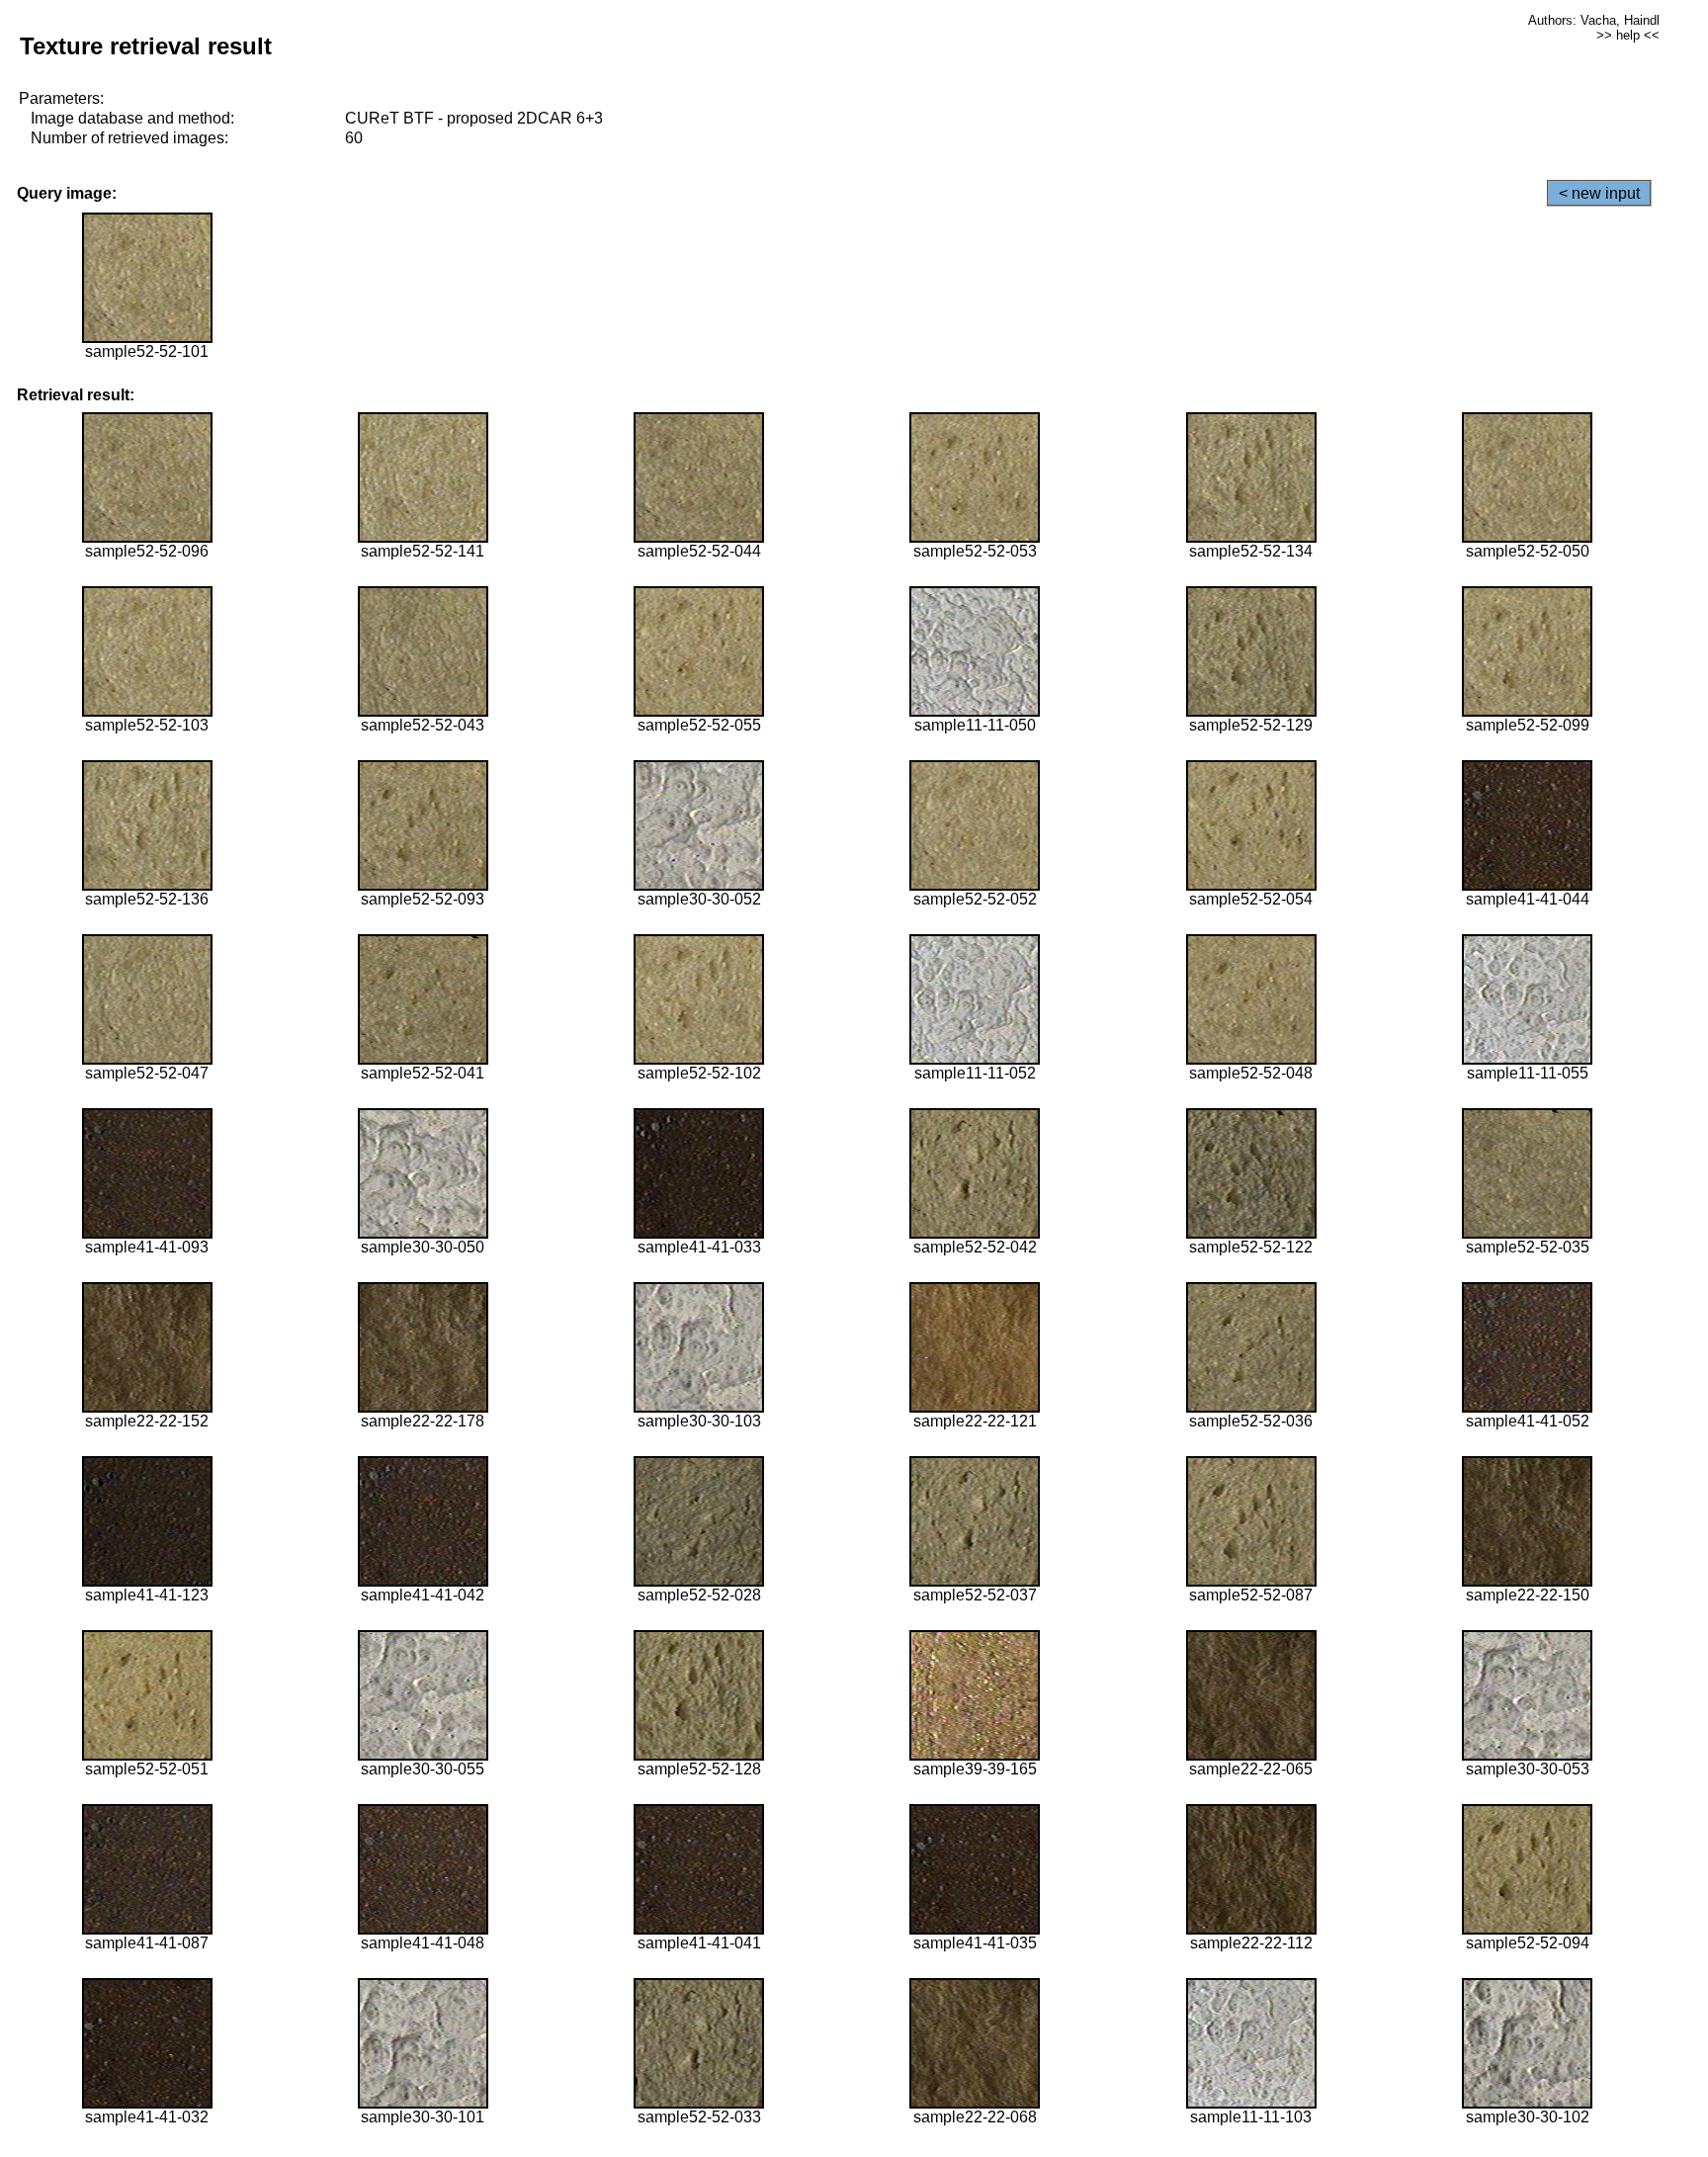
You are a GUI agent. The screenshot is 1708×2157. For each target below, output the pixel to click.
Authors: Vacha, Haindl (1594, 20)
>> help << (1628, 35)
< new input (1599, 193)
